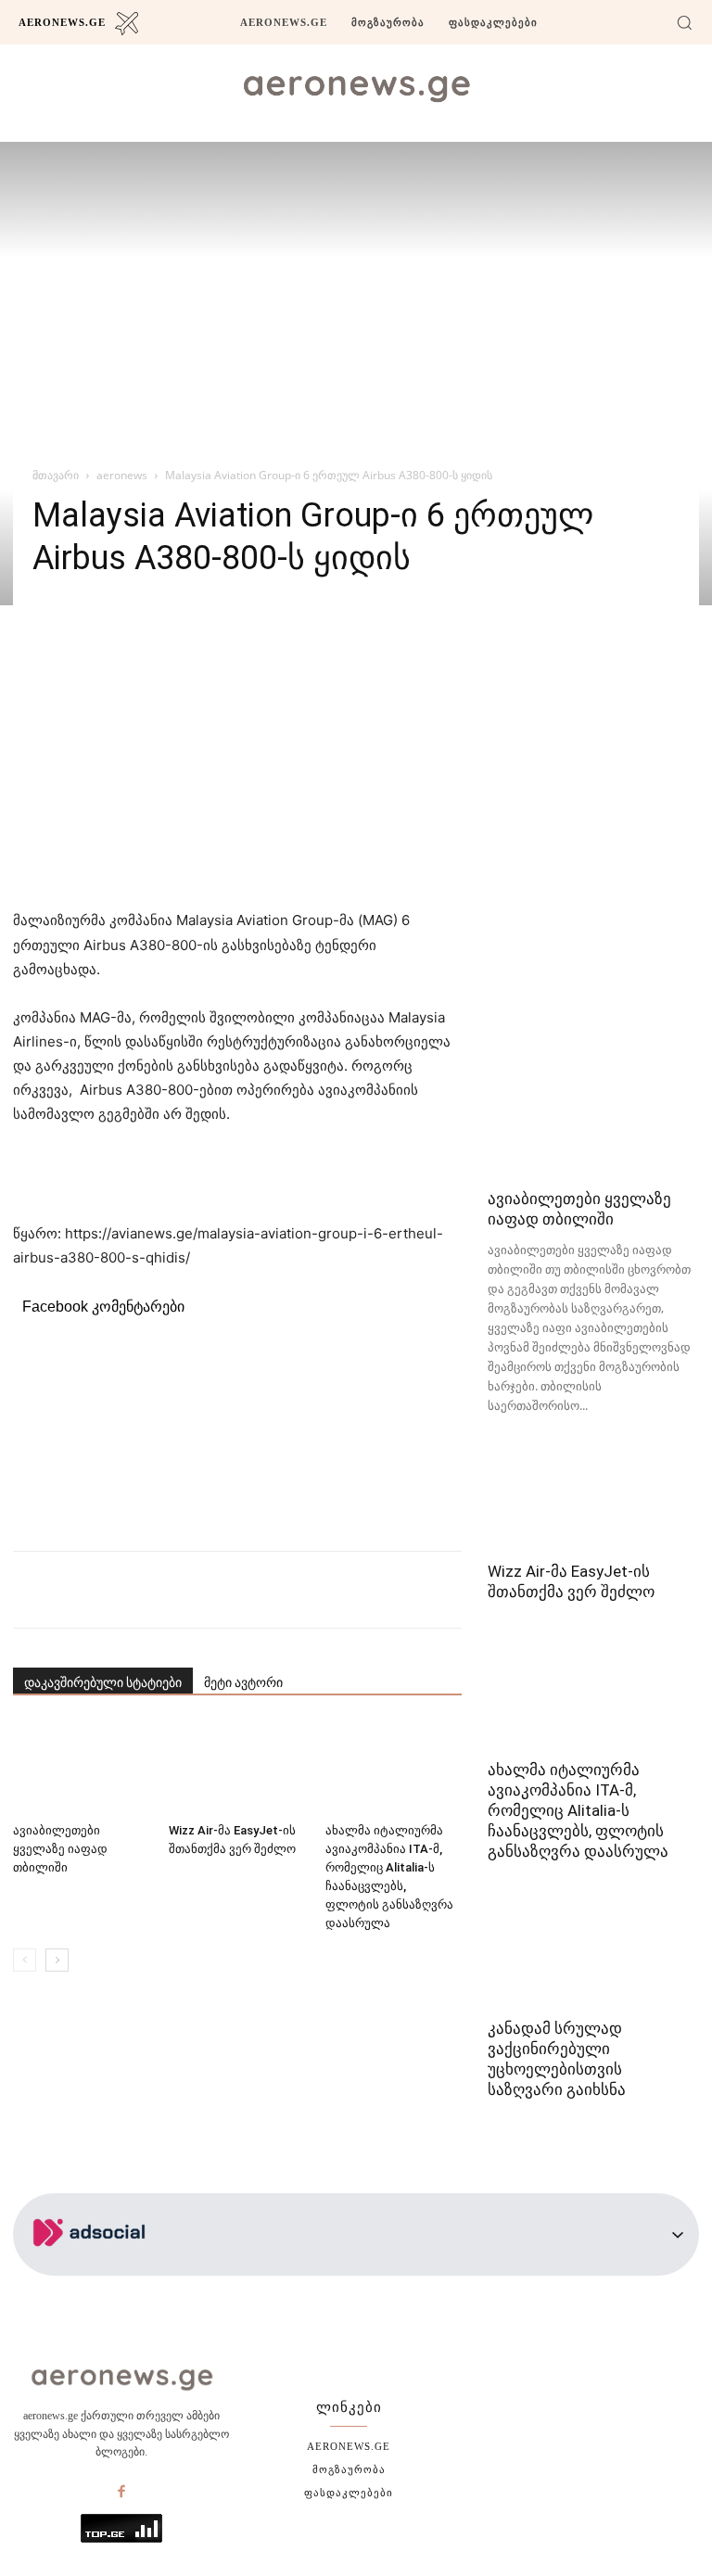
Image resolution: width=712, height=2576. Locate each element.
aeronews (122, 475)
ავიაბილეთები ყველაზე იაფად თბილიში (60, 1849)
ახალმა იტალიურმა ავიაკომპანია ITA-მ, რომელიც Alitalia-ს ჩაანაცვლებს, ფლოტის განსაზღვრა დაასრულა (578, 1810)
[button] (684, 22)
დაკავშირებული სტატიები (103, 1682)
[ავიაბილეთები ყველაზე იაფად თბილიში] (81, 1767)
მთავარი (56, 475)
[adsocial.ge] (93, 2265)
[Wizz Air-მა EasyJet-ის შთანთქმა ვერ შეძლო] (237, 1767)
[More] (350, 1590)
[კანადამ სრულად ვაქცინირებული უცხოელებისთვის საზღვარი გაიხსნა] (593, 1954)
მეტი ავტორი (243, 1682)
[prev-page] (25, 1960)
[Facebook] (121, 2493)
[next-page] (57, 1960)
